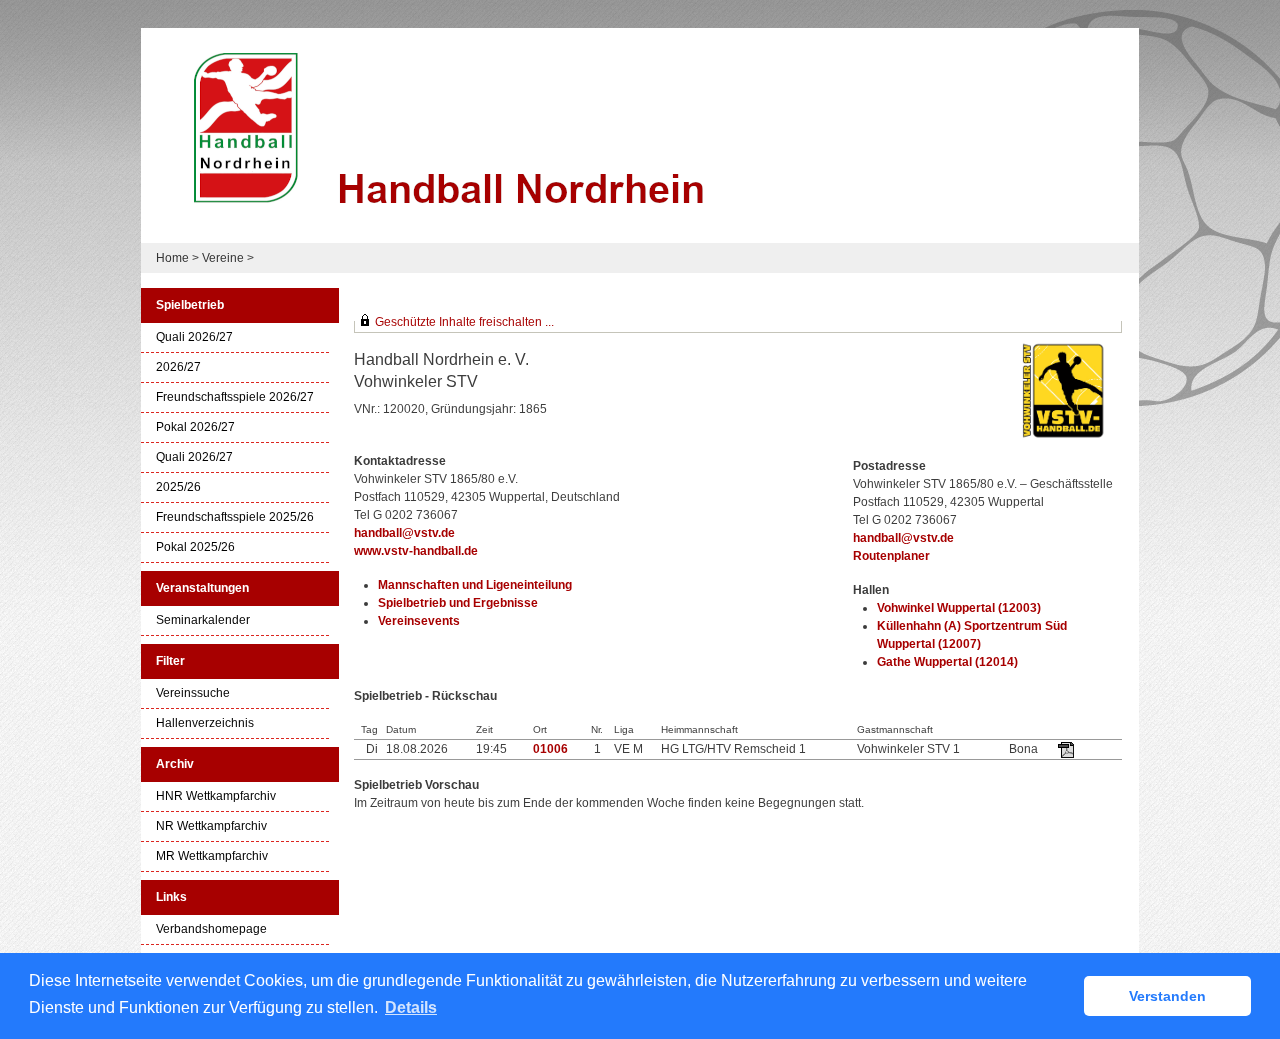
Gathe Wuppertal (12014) (947, 662)
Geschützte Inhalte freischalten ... (464, 322)
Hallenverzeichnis (205, 723)
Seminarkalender (203, 620)
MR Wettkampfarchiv (212, 856)
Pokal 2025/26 (195, 547)
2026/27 (178, 367)
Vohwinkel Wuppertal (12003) (959, 608)
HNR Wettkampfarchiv (216, 796)
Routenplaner (891, 556)
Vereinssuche (193, 693)
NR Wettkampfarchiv (211, 826)
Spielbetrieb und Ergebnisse (458, 603)
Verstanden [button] (1167, 996)
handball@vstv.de (404, 533)
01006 (550, 749)
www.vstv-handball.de (416, 551)
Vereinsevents (419, 621)
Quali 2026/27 (194, 337)
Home (172, 258)
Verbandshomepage (211, 929)
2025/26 (178, 487)
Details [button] (411, 1007)
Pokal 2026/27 (195, 427)
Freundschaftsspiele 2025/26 (235, 517)
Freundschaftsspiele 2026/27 (235, 397)
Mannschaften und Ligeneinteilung (475, 585)
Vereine (223, 258)
